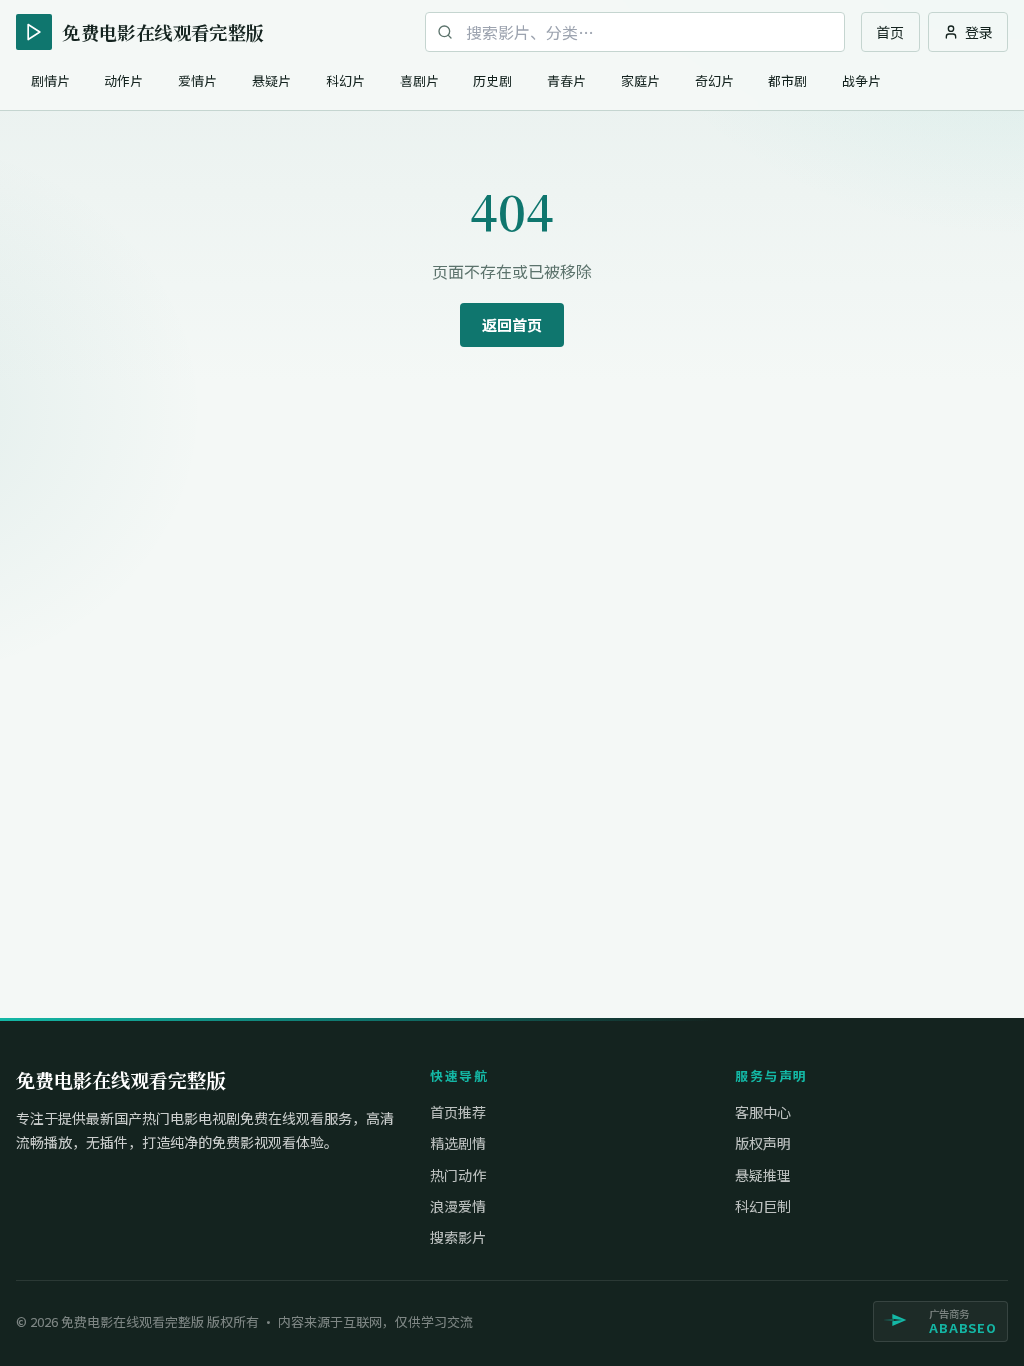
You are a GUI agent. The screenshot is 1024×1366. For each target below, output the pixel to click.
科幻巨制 (763, 1206)
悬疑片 (271, 80)
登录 (979, 32)
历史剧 (492, 80)
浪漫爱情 (458, 1206)
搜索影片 (458, 1237)
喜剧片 (419, 80)
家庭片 (640, 80)
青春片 (566, 80)
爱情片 (197, 80)
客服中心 (763, 1112)
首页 (890, 32)
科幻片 (345, 80)
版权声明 (763, 1143)
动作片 (123, 80)
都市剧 (787, 80)
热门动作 (458, 1175)
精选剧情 (458, 1143)
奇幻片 (714, 80)
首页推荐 (458, 1112)
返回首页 (512, 324)
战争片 (861, 80)
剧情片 (50, 80)
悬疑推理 (763, 1175)
